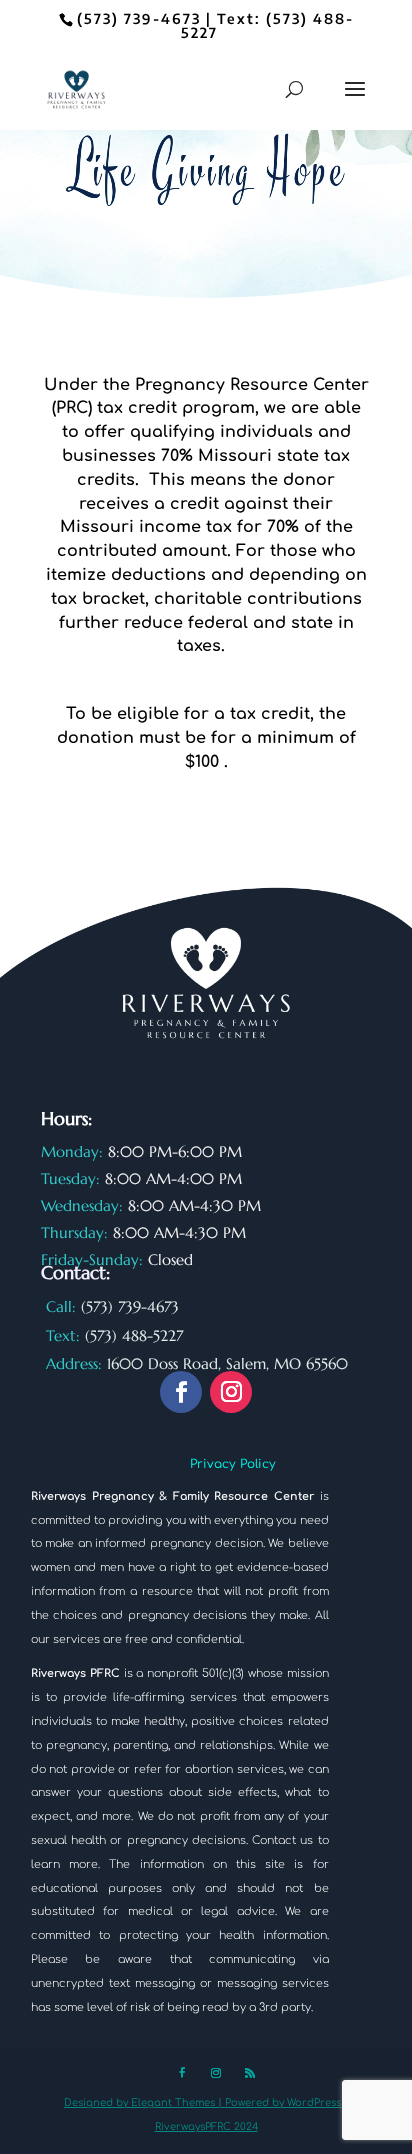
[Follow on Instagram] (231, 1392)
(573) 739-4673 (139, 18)
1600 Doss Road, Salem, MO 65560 (227, 1363)
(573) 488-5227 (267, 25)
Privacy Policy (233, 1464)
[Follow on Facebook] (181, 1392)
